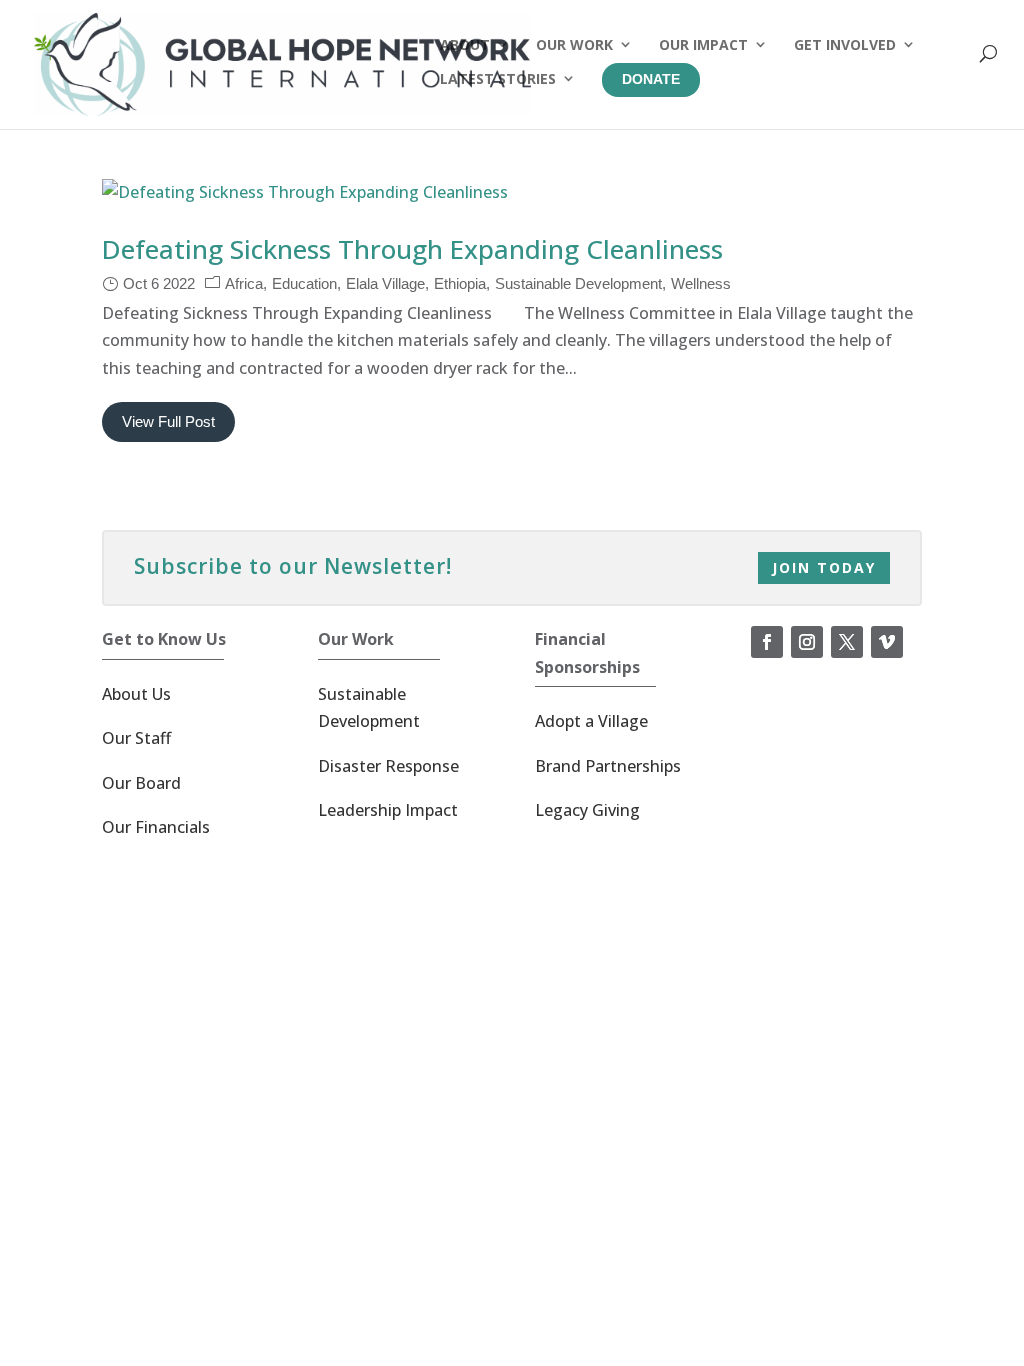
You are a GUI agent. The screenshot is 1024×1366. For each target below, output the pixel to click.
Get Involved (845, 44)
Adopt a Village (591, 721)
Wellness (701, 283)
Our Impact (703, 44)
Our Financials (156, 827)
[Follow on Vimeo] (887, 642)
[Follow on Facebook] (767, 642)
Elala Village (385, 283)
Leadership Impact (388, 810)
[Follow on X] (847, 642)
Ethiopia (460, 283)
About (465, 44)
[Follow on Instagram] (807, 642)
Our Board (141, 783)
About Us (136, 694)
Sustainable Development (578, 283)
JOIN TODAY (824, 567)
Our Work (574, 44)
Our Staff (136, 738)
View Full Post (168, 421)
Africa (244, 283)
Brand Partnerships (608, 766)
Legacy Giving (587, 810)
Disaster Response (388, 766)
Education (304, 283)
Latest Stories (498, 78)
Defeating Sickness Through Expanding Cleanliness (412, 249)
